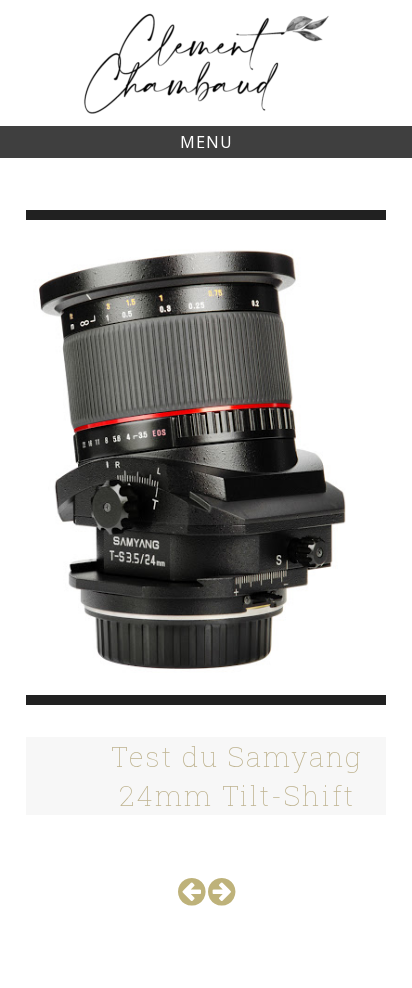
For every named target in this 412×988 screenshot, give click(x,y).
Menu (206, 142)
